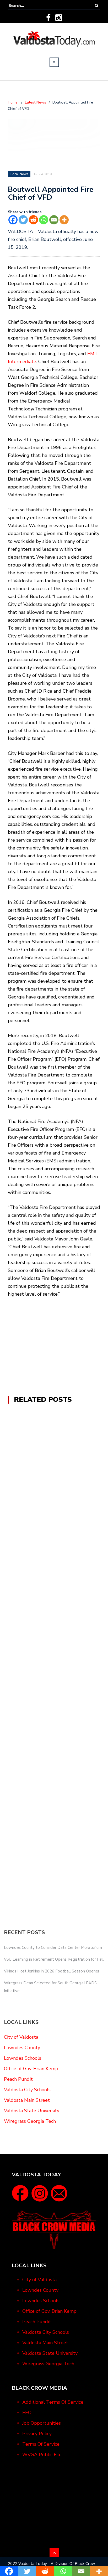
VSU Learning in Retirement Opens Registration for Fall (54, 1959)
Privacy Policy (37, 2434)
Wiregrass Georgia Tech (30, 2121)
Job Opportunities (42, 2423)
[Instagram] (59, 18)
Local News (20, 174)
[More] (64, 220)
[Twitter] (23, 220)
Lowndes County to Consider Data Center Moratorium (53, 1948)
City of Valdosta (21, 2037)
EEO (27, 2413)
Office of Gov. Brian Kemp (31, 2069)
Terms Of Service (41, 2444)
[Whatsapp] (44, 220)
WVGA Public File (42, 2455)
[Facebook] (48, 18)
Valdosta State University (32, 2111)
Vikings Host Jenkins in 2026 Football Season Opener (52, 1971)
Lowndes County (22, 2048)
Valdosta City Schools (27, 2090)
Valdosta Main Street (27, 2100)
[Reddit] (33, 220)
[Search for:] (25, 6)
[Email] (54, 220)
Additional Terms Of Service (53, 2402)
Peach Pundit (18, 2079)
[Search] (97, 6)
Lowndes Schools (23, 2058)
